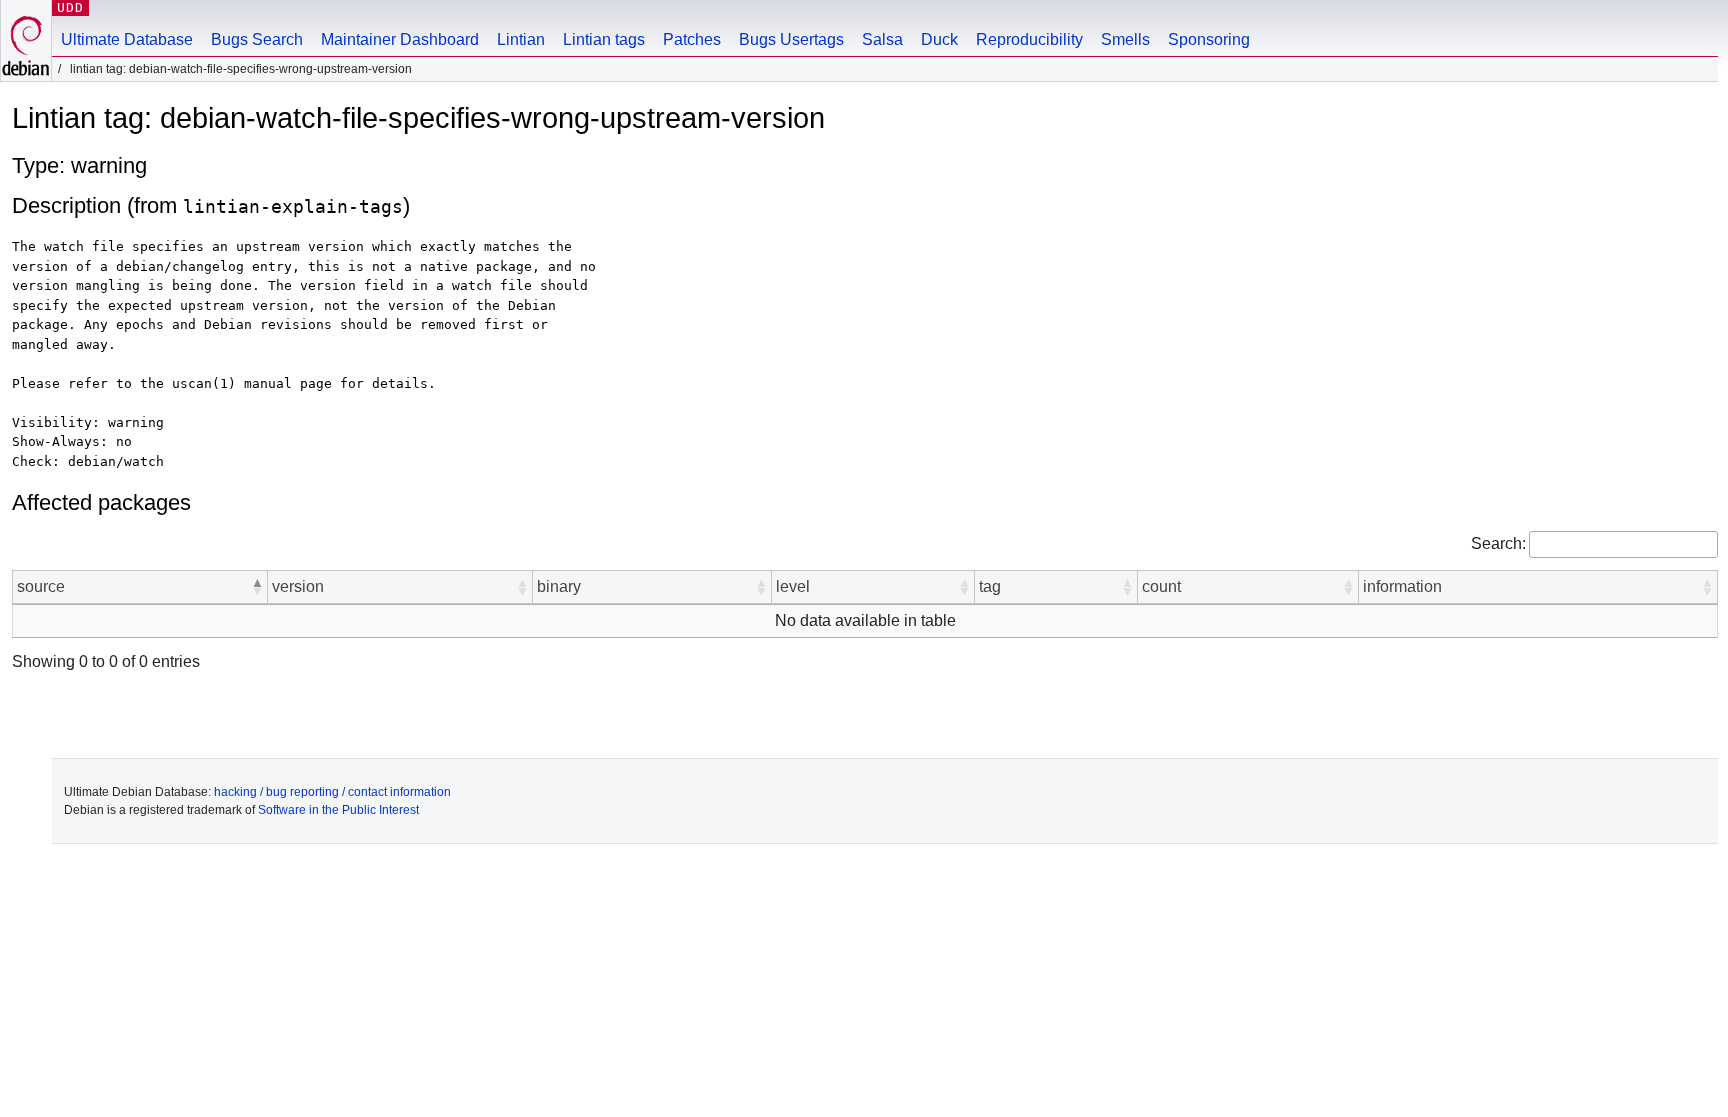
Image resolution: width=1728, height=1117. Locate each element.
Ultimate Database (127, 39)
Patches (692, 39)
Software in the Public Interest (338, 810)
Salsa (882, 39)
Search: (1498, 543)
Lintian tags (604, 39)
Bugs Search (257, 39)
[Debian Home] (26, 40)
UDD (70, 7)
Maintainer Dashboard (400, 39)
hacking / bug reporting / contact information (332, 792)
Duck (939, 39)
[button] (257, 587)
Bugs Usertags (791, 39)
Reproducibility (1029, 39)
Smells (1125, 39)
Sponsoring (1209, 39)
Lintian (521, 39)
